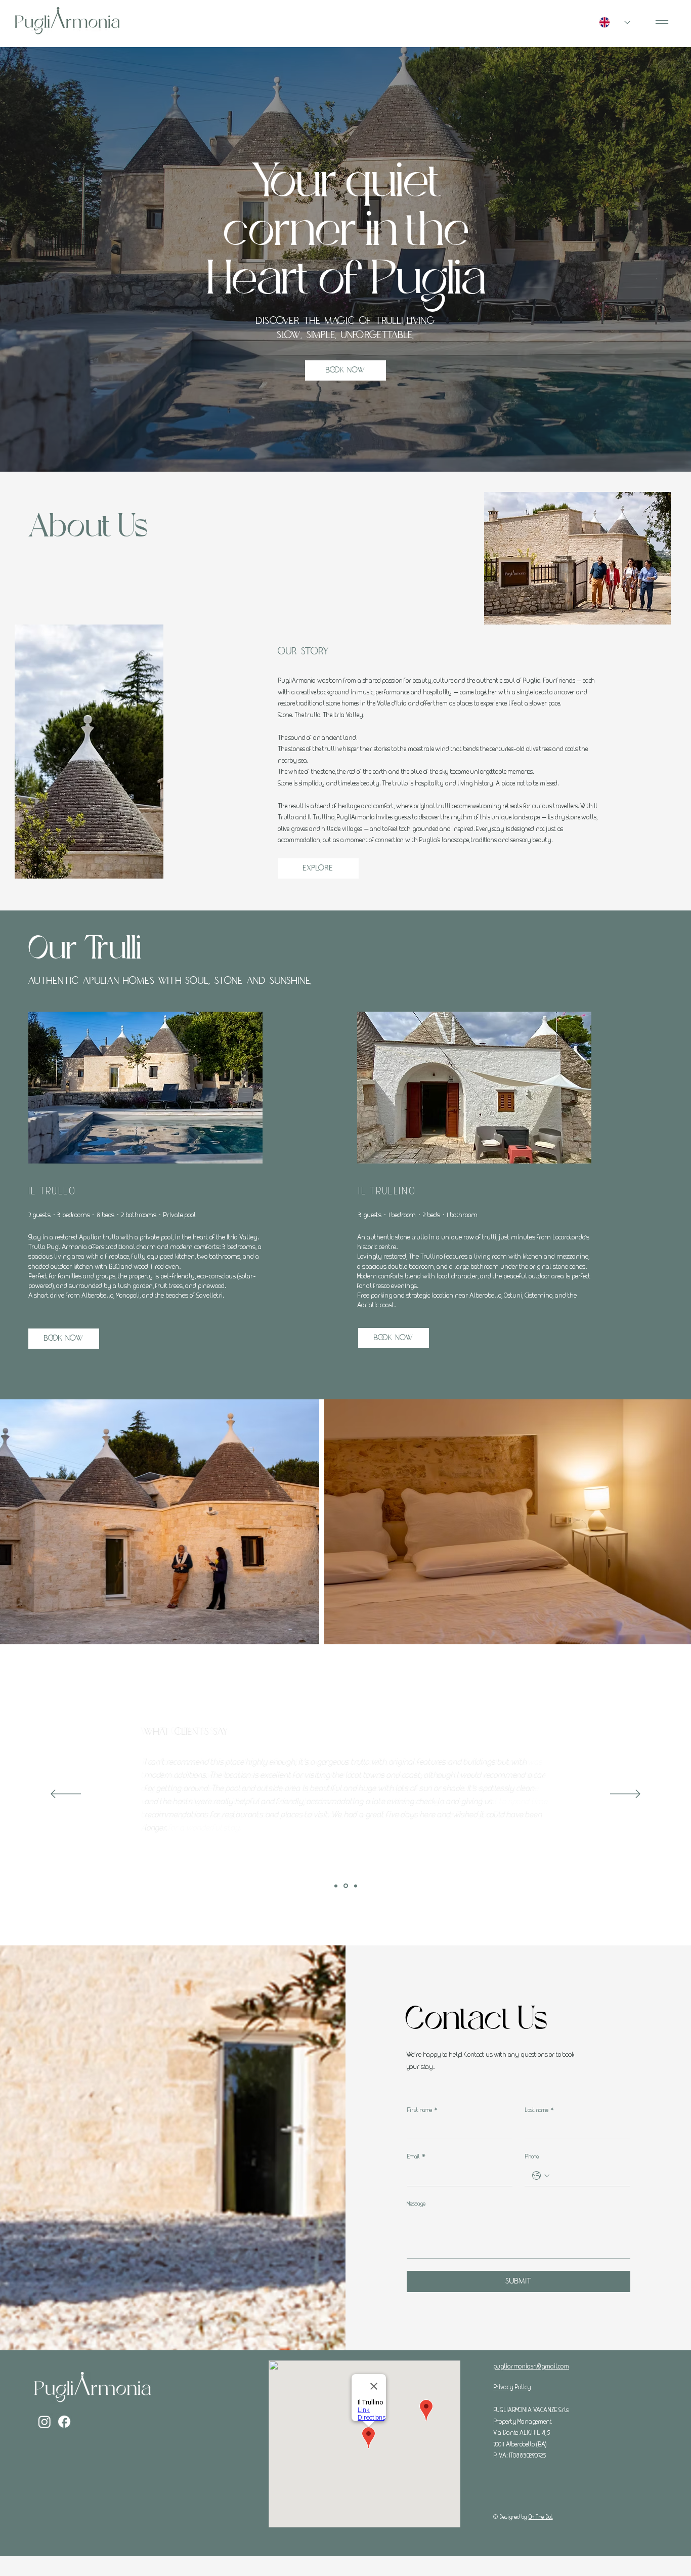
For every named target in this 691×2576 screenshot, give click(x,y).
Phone (532, 2156)
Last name (539, 2110)
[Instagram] (45, 2422)
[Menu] (662, 22)
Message (416, 2203)
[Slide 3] (355, 1886)
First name (422, 2110)
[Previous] (66, 1795)
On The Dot (541, 2517)
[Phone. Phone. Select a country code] (541, 2176)
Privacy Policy (512, 2387)
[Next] (625, 1795)
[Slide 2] (345, 1886)
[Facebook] (64, 2422)
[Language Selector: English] (615, 22)
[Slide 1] (336, 1886)
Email (416, 2156)
